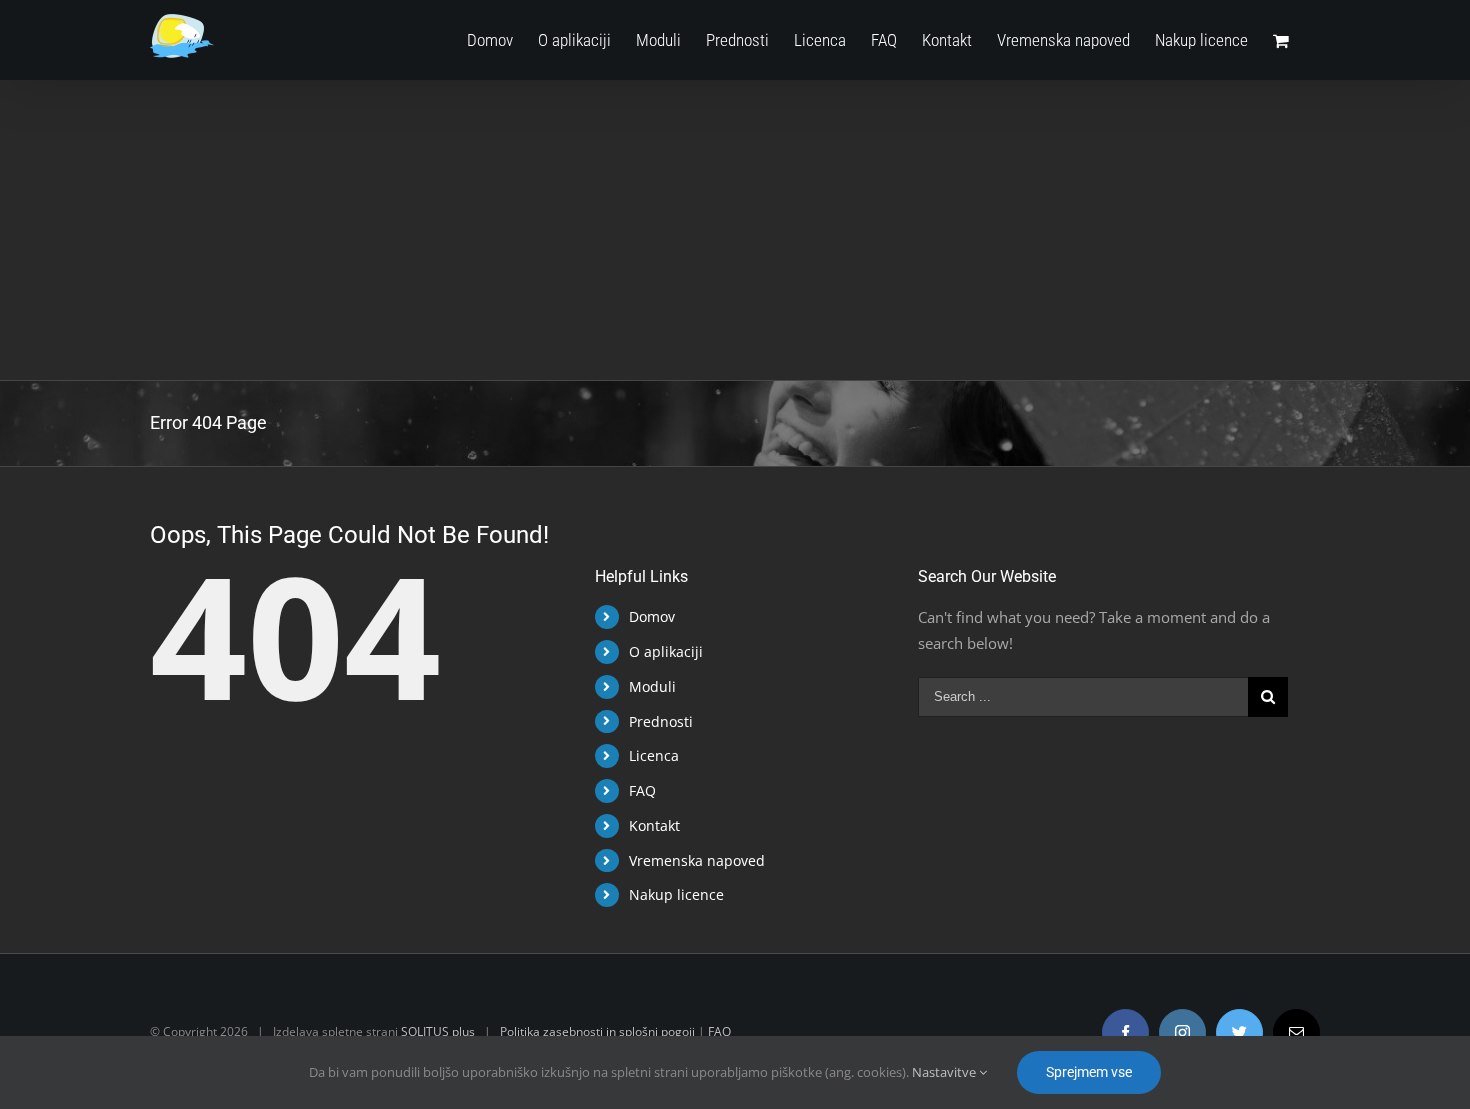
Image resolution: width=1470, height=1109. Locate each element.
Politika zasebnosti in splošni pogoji (597, 1031)
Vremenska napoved (697, 860)
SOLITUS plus (438, 1031)
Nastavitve (945, 1072)
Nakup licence (676, 894)
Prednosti (661, 721)
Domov (652, 616)
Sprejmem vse (1089, 1072)
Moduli (652, 686)
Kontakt (654, 825)
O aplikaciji (666, 651)
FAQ (642, 790)
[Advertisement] (735, 230)
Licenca (654, 755)
